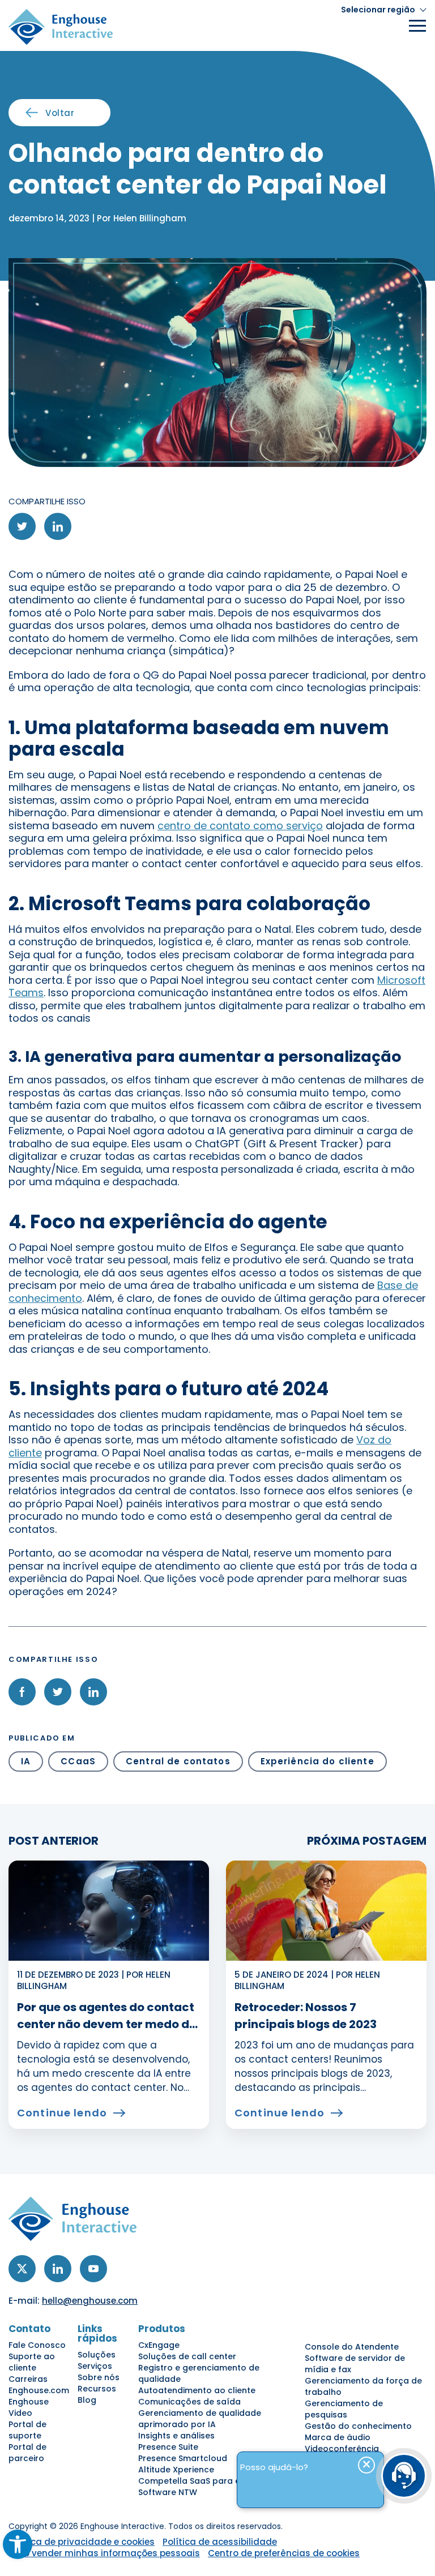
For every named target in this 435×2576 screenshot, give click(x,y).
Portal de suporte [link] (27, 2430)
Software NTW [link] (168, 2492)
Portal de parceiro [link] (27, 2453)
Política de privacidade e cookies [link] (82, 2542)
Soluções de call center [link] (187, 2356)
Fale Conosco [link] (37, 2345)
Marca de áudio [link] (338, 2437)
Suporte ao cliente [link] (32, 2362)
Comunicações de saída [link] (189, 2402)
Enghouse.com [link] (39, 2390)
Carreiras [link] (28, 2379)
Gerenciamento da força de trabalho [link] (363, 2386)
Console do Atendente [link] (352, 2347)
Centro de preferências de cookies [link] (284, 2553)
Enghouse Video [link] (29, 2407)
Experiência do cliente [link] (317, 1761)
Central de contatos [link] (178, 1761)
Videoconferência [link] (342, 2449)
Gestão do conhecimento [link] (358, 2426)
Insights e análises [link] (176, 2436)
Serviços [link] (95, 2366)
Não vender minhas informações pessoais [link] (106, 2553)
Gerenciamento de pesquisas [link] (344, 2409)
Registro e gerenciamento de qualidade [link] (199, 2373)
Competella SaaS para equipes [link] (203, 2481)
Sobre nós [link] (99, 2377)
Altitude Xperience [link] (176, 2470)
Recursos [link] (97, 2389)
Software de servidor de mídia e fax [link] (355, 2364)
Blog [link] (87, 2400)
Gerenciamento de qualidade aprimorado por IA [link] (200, 2419)
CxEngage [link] (159, 2345)
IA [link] (26, 1761)
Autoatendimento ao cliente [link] (197, 2390)
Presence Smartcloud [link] (183, 2458)
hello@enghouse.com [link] (90, 2301)
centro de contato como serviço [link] (240, 826)
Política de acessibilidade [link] (220, 2542)
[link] (18, 2544)
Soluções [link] (97, 2355)
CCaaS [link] (78, 1761)
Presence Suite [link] (168, 2447)
